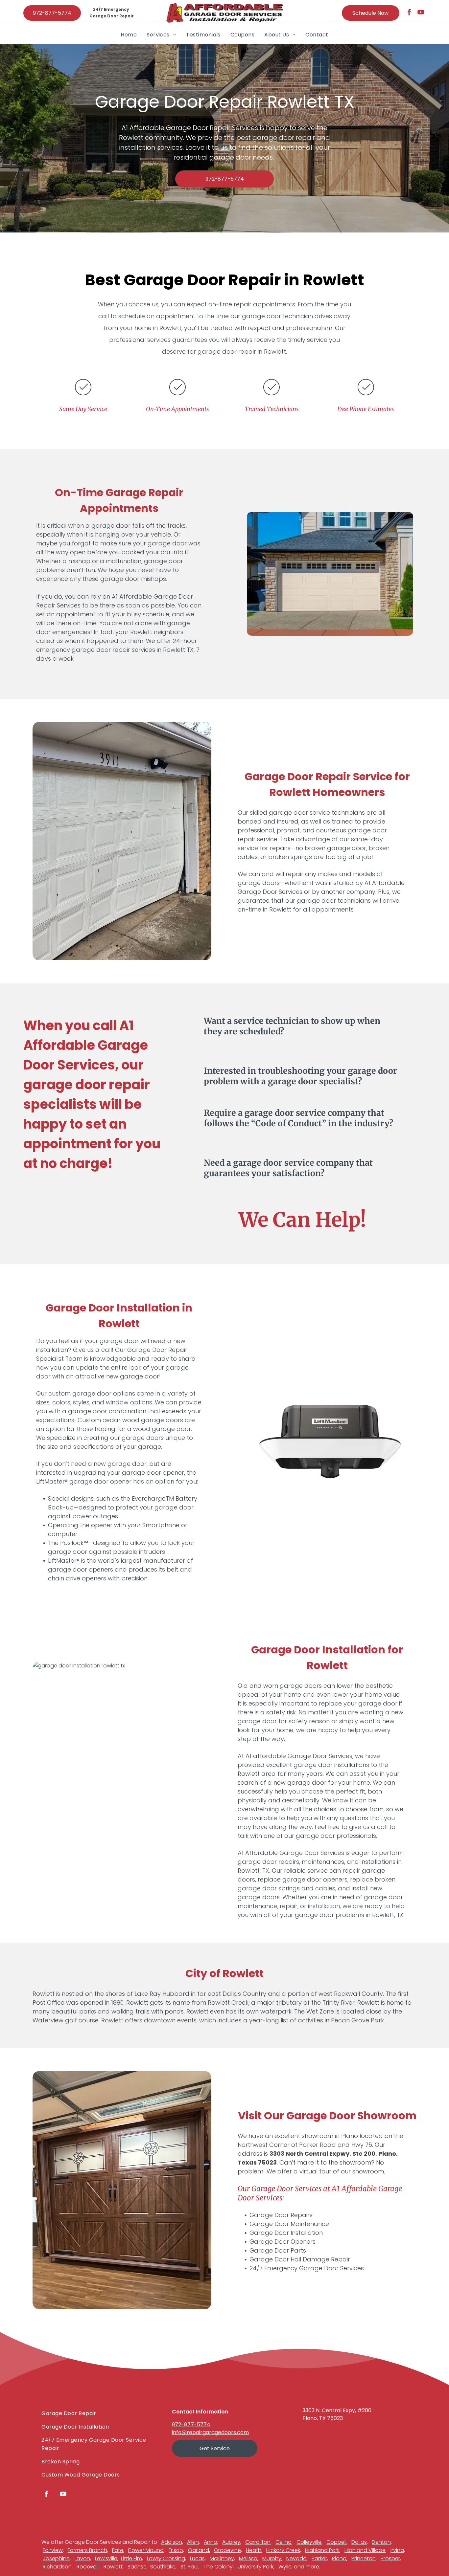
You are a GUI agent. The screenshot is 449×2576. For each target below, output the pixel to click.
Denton (381, 2542)
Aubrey (231, 2542)
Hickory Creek (283, 2550)
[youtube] (421, 13)
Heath (254, 2550)
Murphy (272, 2558)
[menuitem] (129, 34)
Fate (118, 2550)
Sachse (137, 2567)
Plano (339, 2558)
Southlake (163, 2567)
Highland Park (322, 2550)
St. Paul (189, 2567)
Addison (172, 2542)
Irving (397, 2550)
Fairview (53, 2550)
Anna (211, 2542)
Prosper (390, 2558)
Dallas (359, 2542)
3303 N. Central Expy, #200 (337, 2410)
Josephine (56, 2558)
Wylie (285, 2567)
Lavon (82, 2558)
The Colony (218, 2567)
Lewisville (106, 2558)
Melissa (248, 2558)
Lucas (197, 2558)
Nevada (296, 2558)
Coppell (336, 2542)
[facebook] (409, 13)
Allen (193, 2542)
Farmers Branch (87, 2550)
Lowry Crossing (166, 2558)
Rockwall (88, 2567)
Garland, (199, 2550)
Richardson (57, 2567)
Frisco (176, 2550)
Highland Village (365, 2550)
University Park (256, 2567)
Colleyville (309, 2542)
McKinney (222, 2558)
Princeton (364, 2558)
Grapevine (227, 2550)
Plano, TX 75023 (323, 2418)
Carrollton (258, 2542)
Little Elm (131, 2558)
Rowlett (113, 2567)
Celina (284, 2542)
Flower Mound (146, 2550)
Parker (319, 2558)
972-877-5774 (191, 2424)
